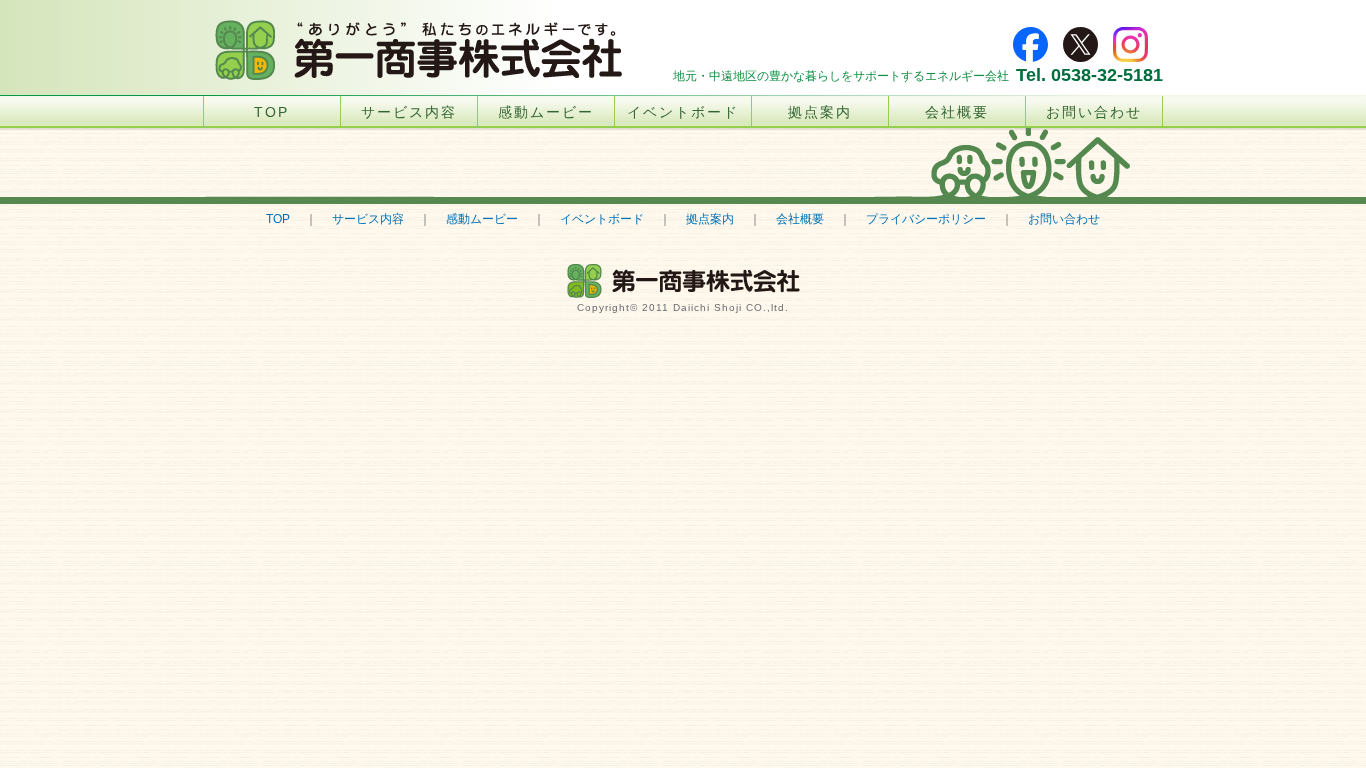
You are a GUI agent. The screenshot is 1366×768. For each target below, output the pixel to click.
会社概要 (957, 112)
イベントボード (683, 112)
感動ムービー (546, 112)
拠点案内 (820, 112)
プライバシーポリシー (926, 219)
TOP (271, 112)
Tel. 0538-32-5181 (1089, 75)
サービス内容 (409, 112)
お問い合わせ (1094, 112)
